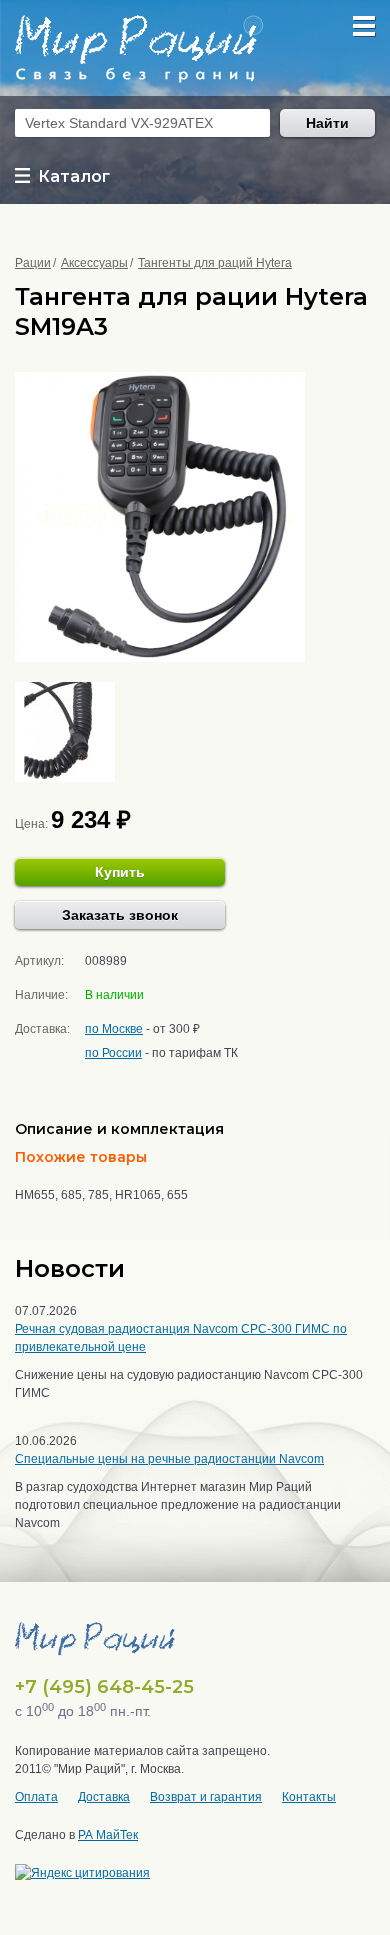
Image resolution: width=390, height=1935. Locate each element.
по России (113, 1053)
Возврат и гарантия (206, 1797)
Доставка (104, 1797)
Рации (33, 263)
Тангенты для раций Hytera (215, 263)
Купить (120, 872)
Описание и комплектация (119, 1129)
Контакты (309, 1797)
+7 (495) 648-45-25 (104, 1687)
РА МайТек (108, 1835)
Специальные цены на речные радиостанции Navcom (169, 1459)
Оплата (36, 1797)
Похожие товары (81, 1157)
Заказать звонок (120, 915)
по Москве (114, 1029)
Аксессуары (94, 263)
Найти (327, 123)
